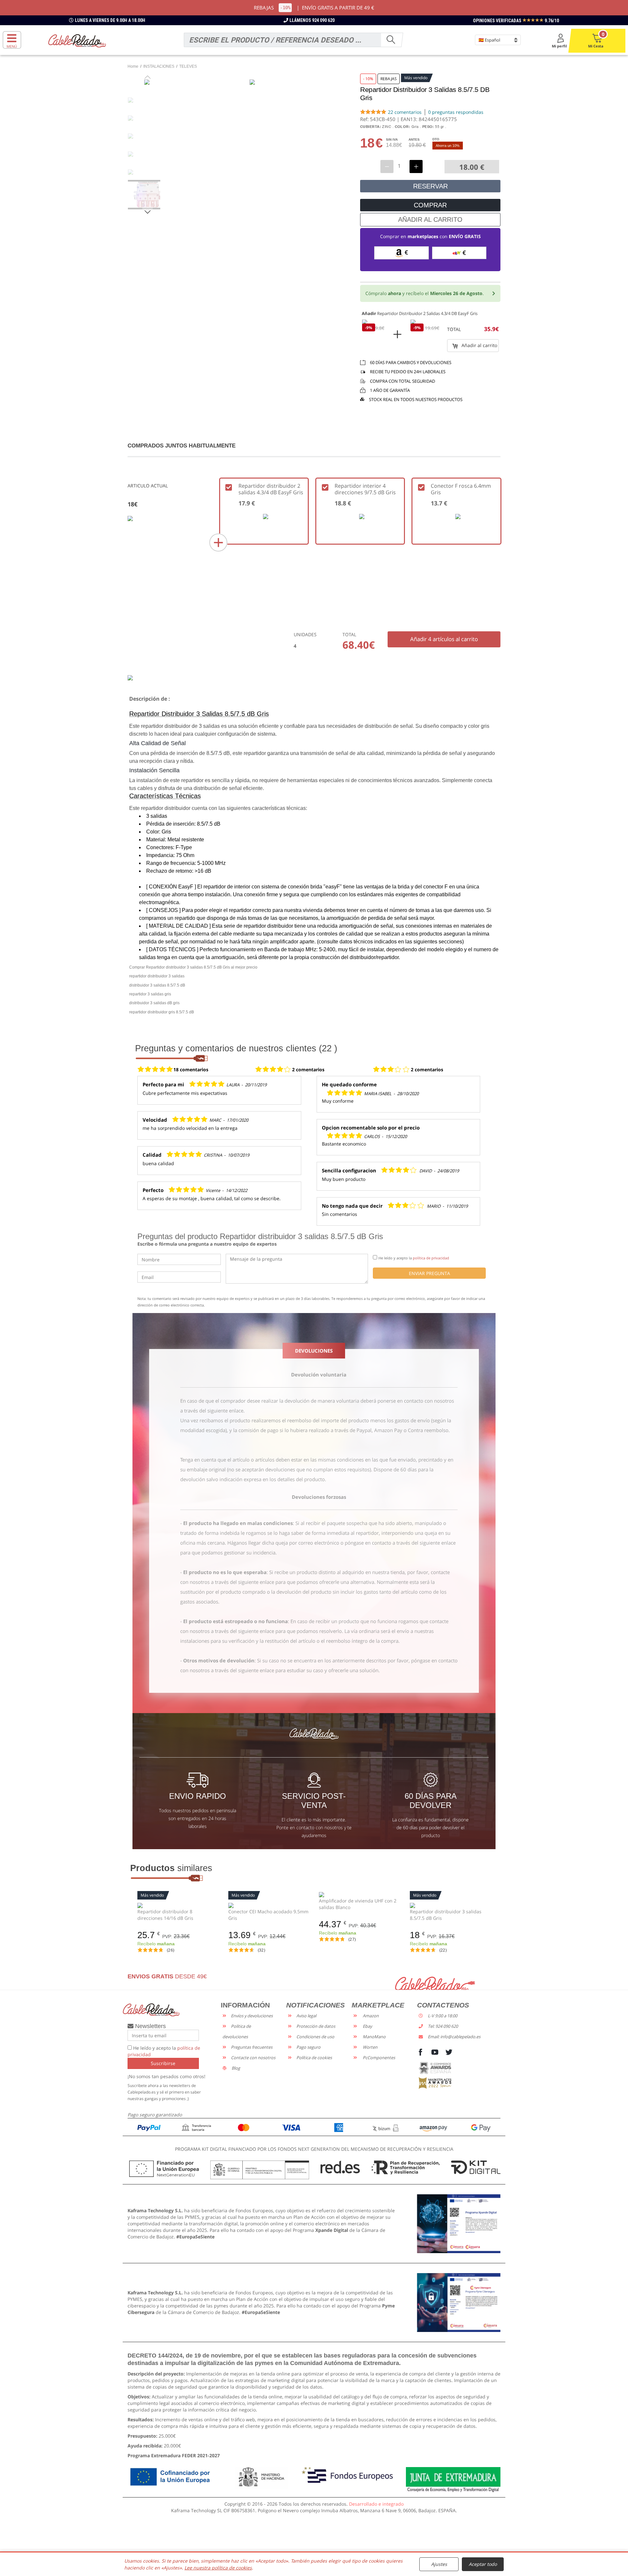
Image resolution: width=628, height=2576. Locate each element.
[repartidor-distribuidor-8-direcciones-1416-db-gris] (178, 1905)
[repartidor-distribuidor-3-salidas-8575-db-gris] (450, 1905)
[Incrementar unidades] (416, 166)
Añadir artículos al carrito (444, 639)
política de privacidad (431, 1258)
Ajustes (439, 2564)
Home (133, 66)
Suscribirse (163, 2063)
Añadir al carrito (479, 345)
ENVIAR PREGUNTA (429, 1273)
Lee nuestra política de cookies (218, 2568)
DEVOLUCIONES (314, 1351)
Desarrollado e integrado (376, 2504)
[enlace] (459, 2223)
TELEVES (188, 66)
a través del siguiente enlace (212, 1411)
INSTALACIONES (159, 66)
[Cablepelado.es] (77, 40)
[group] (148, 195)
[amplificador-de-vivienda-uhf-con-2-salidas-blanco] (359, 1894)
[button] (148, 212)
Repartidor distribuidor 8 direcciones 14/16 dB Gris (165, 1915)
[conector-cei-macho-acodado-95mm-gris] (269, 1905)
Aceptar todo (483, 2564)
